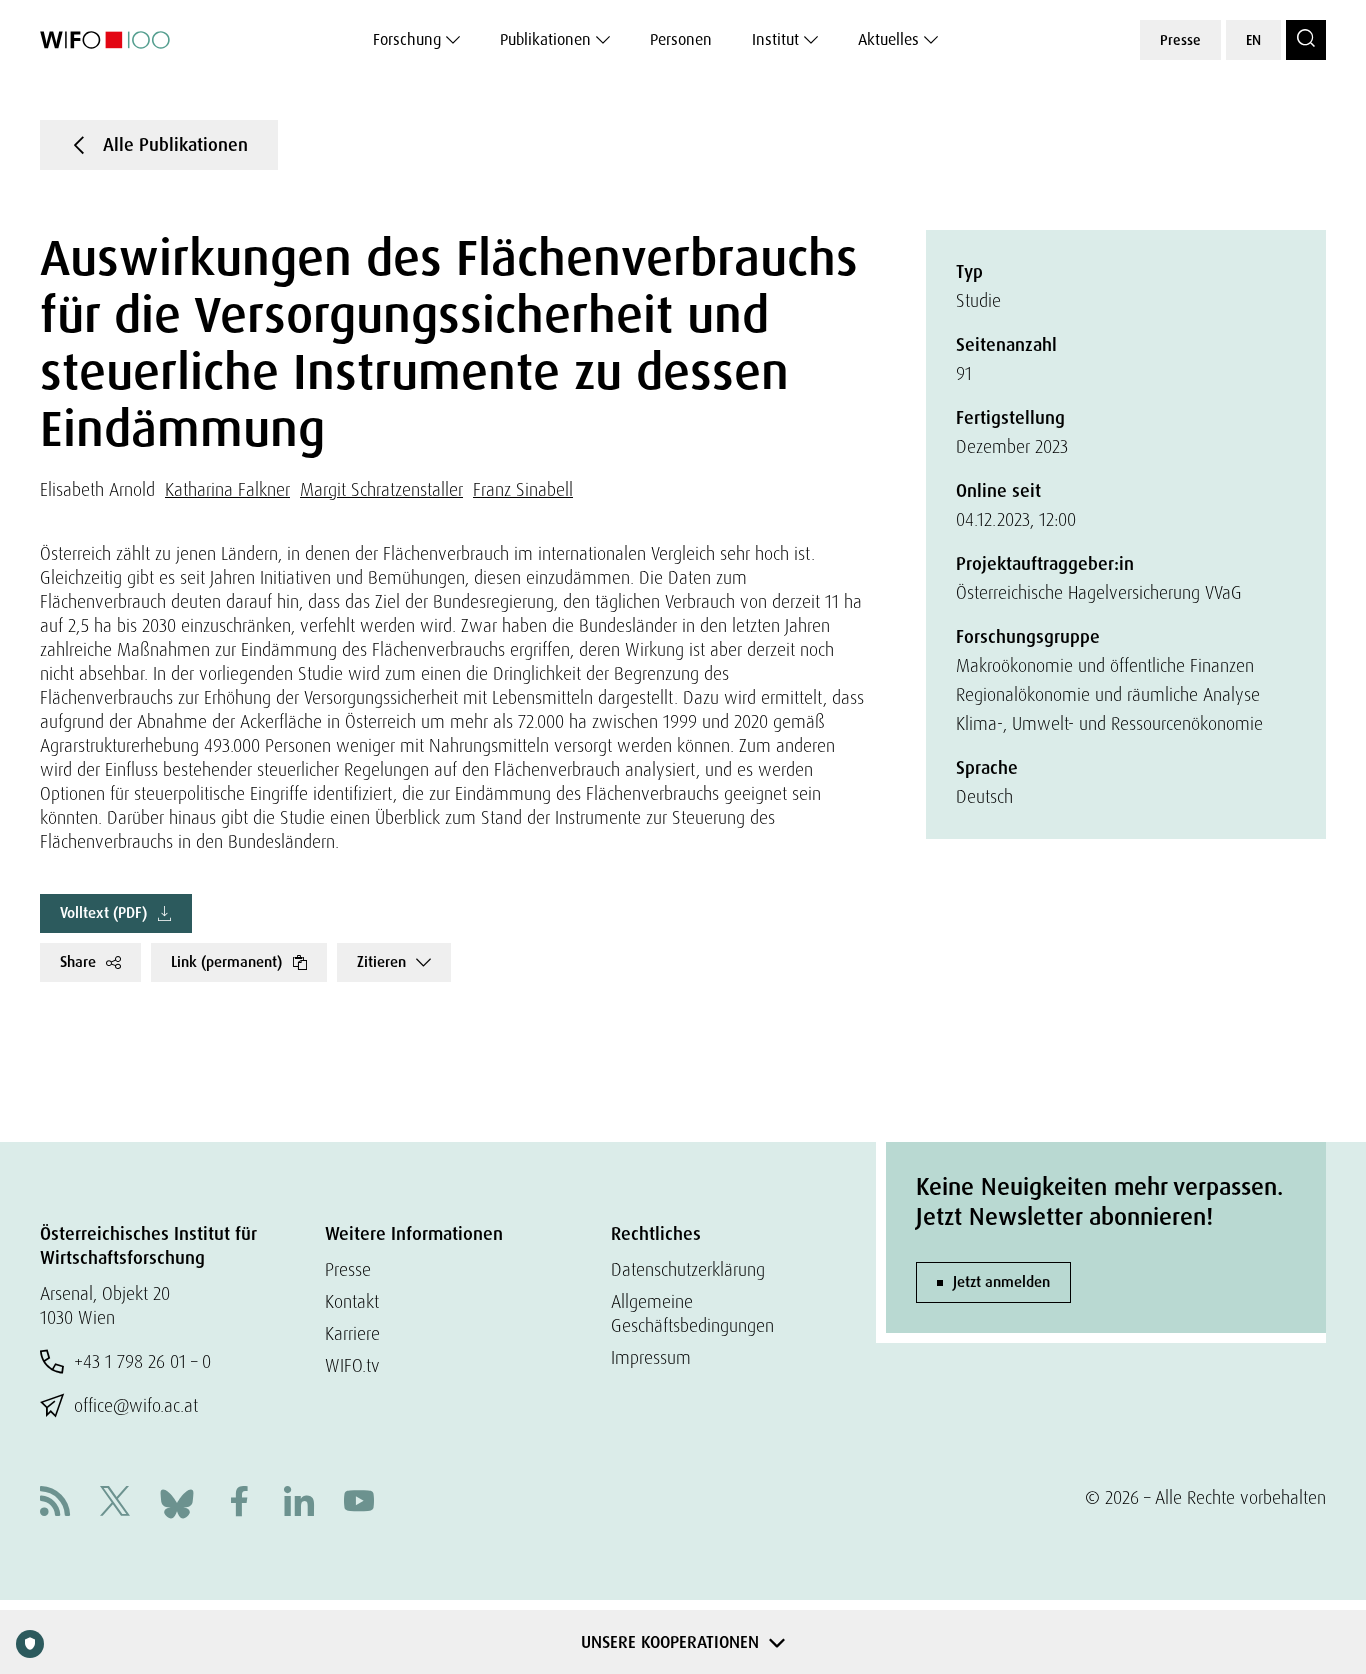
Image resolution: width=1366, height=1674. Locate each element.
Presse (1180, 40)
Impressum (651, 1357)
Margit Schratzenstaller (381, 489)
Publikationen (545, 39)
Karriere (352, 1333)
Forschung (407, 39)
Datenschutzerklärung (688, 1269)
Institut (775, 39)
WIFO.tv (352, 1365)
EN (1253, 40)
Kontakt (352, 1301)
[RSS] (55, 1503)
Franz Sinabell (523, 489)
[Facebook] (239, 1503)
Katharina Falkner (227, 489)
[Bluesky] (177, 1501)
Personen (681, 39)
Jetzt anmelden (1001, 1282)
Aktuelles (888, 39)
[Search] (1306, 40)
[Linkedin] (299, 1503)
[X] (115, 1503)
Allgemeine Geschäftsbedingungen (692, 1313)
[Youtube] (359, 1503)
